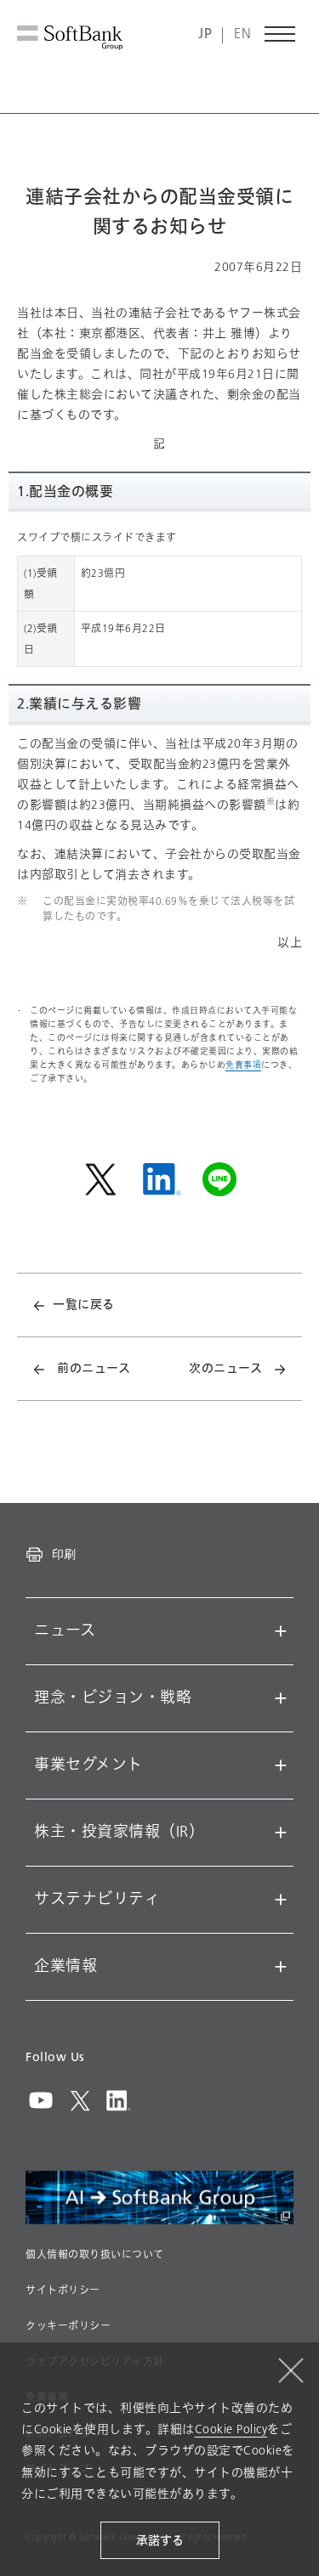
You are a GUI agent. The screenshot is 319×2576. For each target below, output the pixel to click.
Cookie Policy (231, 2429)
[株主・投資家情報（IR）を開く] (281, 1833)
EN (242, 34)
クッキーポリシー (68, 2326)
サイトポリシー (63, 2291)
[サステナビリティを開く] (281, 1900)
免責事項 (243, 1065)
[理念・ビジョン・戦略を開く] (281, 1698)
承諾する (160, 2541)
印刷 (64, 1554)
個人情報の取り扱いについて (95, 2255)
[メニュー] (281, 34)
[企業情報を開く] (281, 1967)
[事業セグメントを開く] (281, 1765)
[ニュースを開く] (281, 1631)
